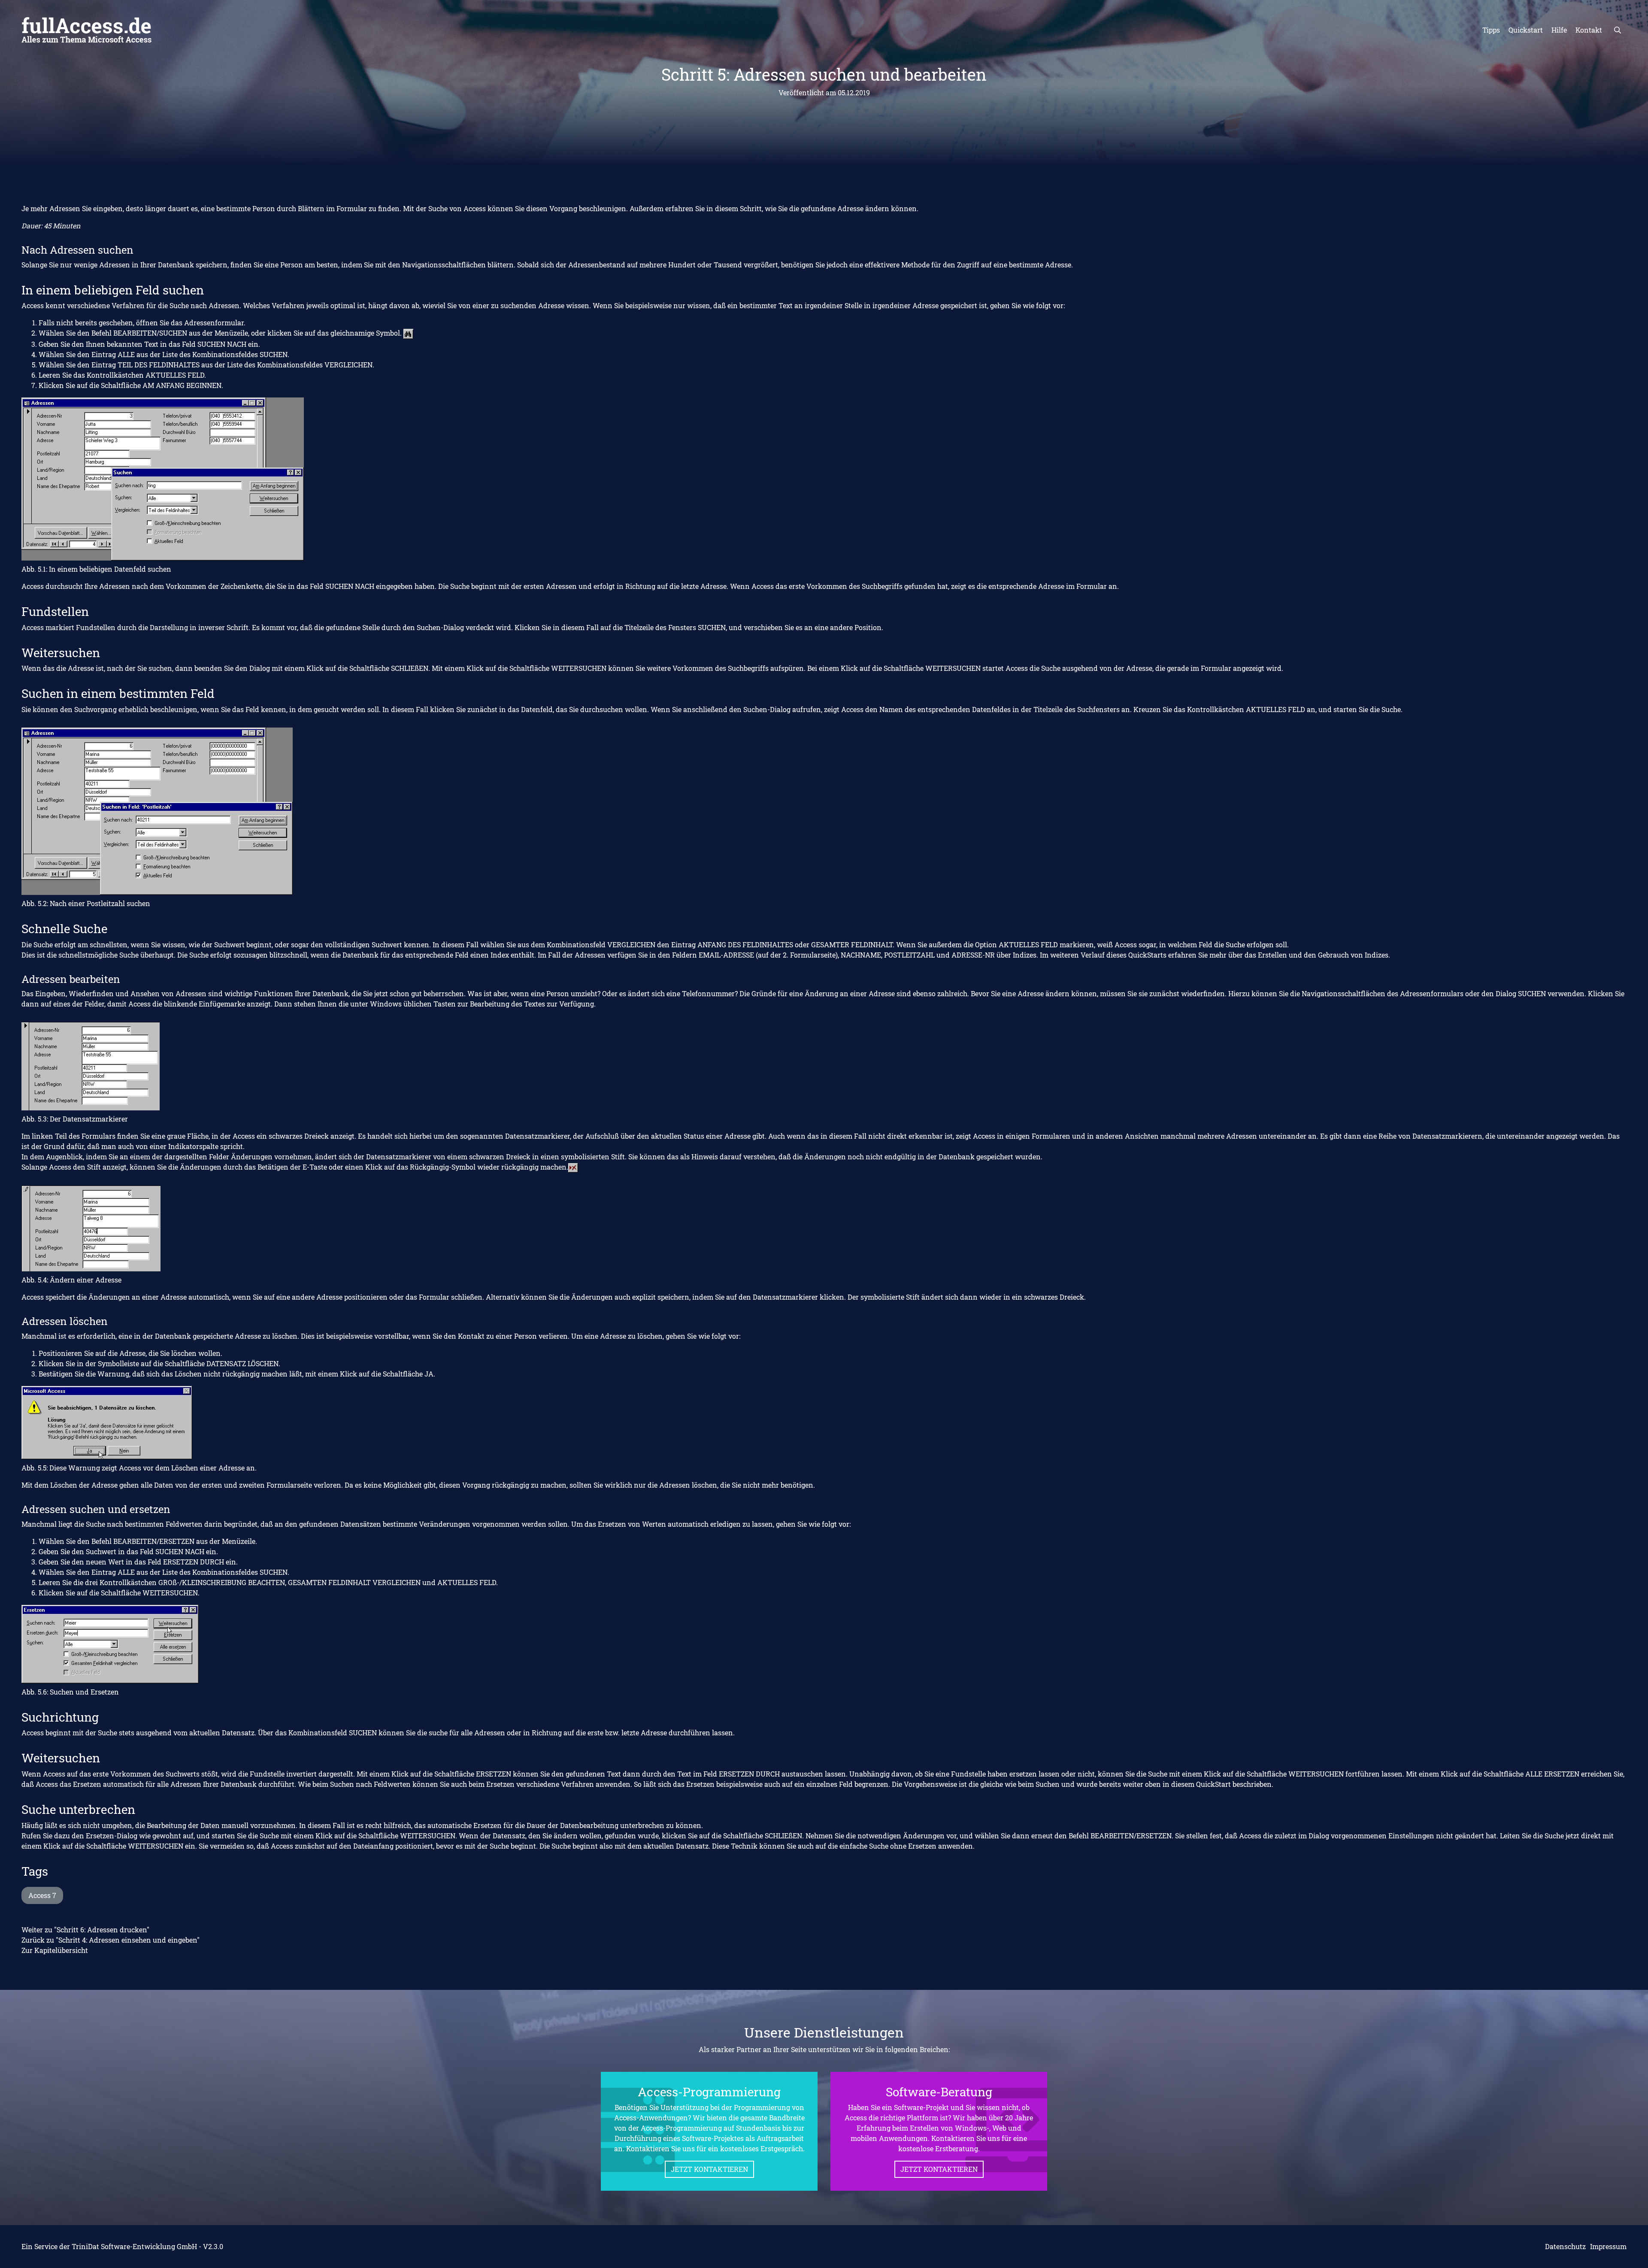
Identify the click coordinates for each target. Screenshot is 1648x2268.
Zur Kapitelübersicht (55, 1950)
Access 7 (42, 1895)
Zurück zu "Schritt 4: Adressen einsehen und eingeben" (111, 1940)
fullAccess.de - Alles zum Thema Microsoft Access (86, 30)
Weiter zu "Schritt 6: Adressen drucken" (85, 1930)
